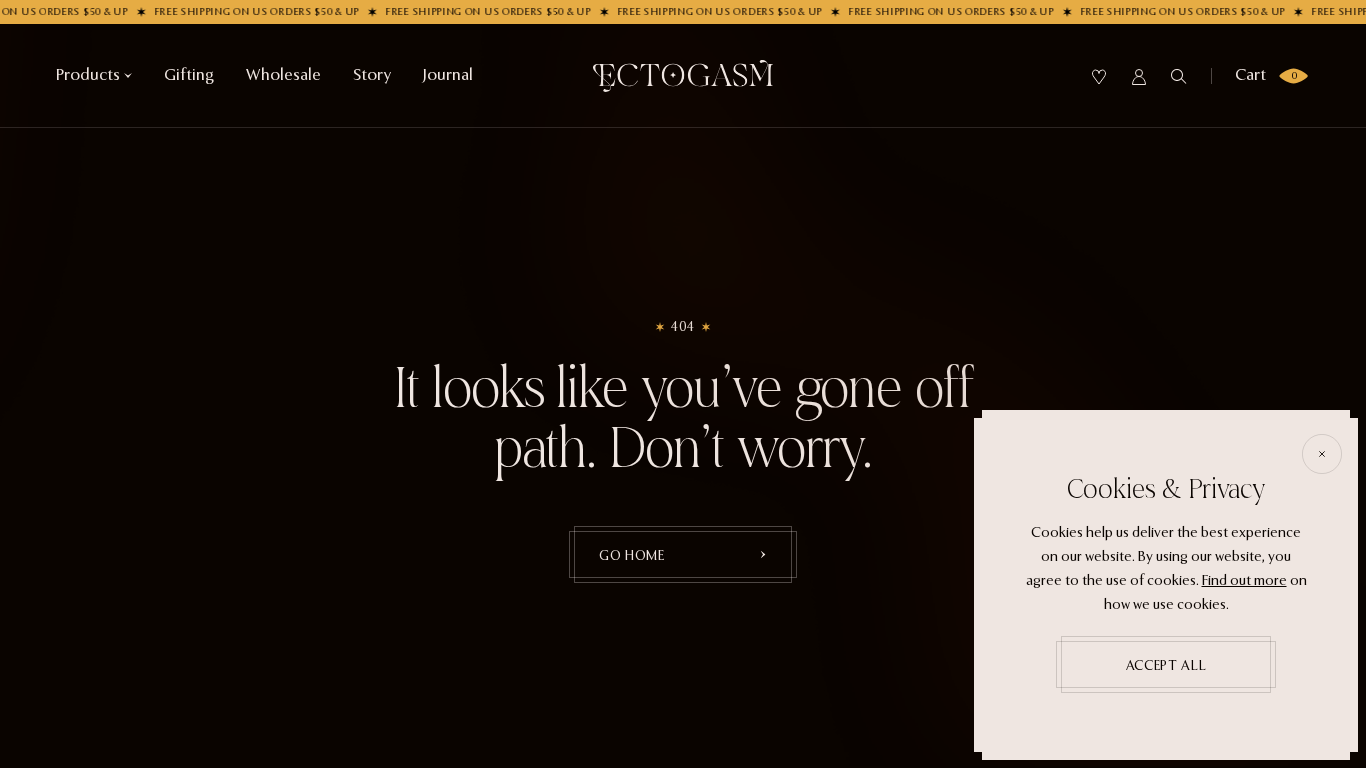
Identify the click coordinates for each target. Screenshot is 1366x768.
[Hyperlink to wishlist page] (1099, 77)
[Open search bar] (1179, 77)
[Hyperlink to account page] (1139, 77)
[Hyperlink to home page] (683, 76)
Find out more (1244, 580)
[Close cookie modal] (1322, 454)
